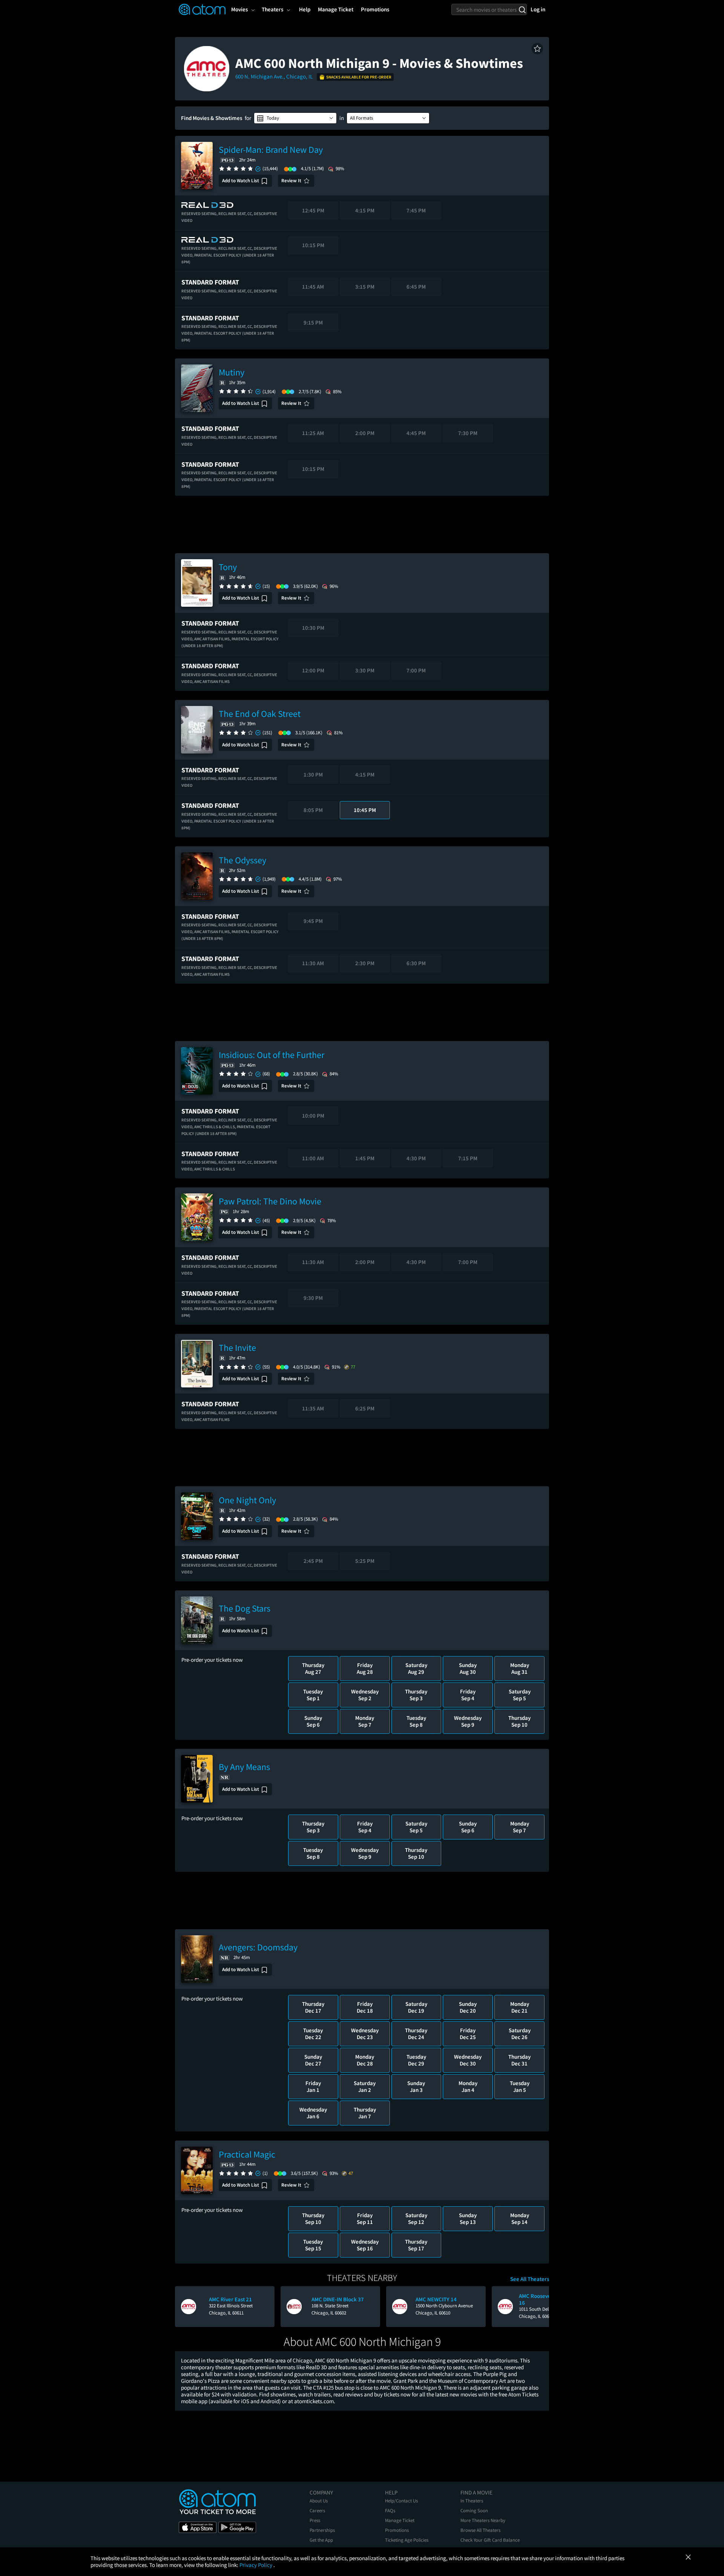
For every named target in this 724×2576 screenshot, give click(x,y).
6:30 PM (416, 963)
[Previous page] (184, 2307)
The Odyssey (242, 860)
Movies (239, 9)
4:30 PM (416, 1158)
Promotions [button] (375, 9)
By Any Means (244, 1767)
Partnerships (322, 2530)
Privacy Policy (256, 2565)
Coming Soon (474, 2511)
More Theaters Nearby (483, 2520)
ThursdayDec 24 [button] (416, 2034)
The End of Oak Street (260, 714)
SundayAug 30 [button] (468, 1668)
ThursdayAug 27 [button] (313, 1668)
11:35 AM (313, 1408)
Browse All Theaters (480, 2530)
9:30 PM (313, 1298)
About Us (319, 2501)
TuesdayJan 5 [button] (520, 2086)
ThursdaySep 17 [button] (416, 2245)
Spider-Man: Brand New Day (271, 150)
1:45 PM (365, 1158)
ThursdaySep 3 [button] (416, 1695)
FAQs (390, 2511)
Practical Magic (247, 2154)
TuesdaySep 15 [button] (313, 2245)
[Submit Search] (522, 9)
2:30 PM (365, 963)
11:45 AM (313, 287)
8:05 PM (313, 810)
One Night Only (247, 1500)
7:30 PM (468, 433)
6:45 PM (416, 287)
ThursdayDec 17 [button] (313, 2007)
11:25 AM (313, 433)
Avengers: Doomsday (258, 1947)
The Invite (237, 1348)
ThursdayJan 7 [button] (365, 2113)
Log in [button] (538, 9)
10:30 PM (313, 628)
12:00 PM (313, 670)
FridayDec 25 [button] (468, 2034)
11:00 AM (313, 1158)
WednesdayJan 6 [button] (313, 2113)
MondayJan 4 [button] (468, 2086)
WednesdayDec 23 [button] (365, 2034)
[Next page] (540, 2307)
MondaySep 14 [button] (520, 2218)
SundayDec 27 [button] (313, 2060)
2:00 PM (365, 433)
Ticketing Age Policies (407, 2540)
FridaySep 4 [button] (468, 1695)
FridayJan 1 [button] (313, 2086)
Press (315, 2520)
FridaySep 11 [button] (365, 2218)
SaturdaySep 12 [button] (416, 2218)
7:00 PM (416, 670)
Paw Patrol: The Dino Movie (270, 1201)
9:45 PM (313, 921)
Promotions (397, 2530)
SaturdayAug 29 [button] (416, 1668)
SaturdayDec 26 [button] (520, 2034)
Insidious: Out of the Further (271, 1055)
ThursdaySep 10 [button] (519, 1721)
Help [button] (305, 9)
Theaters (272, 9)
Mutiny (232, 372)
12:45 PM (313, 210)
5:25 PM (365, 1561)
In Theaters (472, 2501)
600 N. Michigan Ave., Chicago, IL (275, 76)
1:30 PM (313, 774)
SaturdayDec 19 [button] (416, 2007)
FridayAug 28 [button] (365, 1668)
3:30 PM (365, 670)
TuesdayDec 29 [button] (416, 2060)
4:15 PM (365, 210)
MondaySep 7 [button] (365, 1721)
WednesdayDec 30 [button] (468, 2060)
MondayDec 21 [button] (520, 2007)
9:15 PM (313, 322)
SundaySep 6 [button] (313, 1721)
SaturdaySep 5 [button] (520, 1695)
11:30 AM (313, 963)
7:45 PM (416, 210)
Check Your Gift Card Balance (490, 2540)
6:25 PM (365, 1408)
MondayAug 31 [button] (520, 1668)
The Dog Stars (245, 1608)
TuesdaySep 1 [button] (313, 1695)
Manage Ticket (400, 2520)
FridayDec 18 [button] (365, 2007)
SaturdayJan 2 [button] (365, 2086)
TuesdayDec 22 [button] (313, 2034)
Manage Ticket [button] (336, 9)
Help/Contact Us (401, 2501)
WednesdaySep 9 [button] (468, 1721)
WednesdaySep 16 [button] (365, 2245)
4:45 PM (416, 433)
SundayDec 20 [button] (468, 2007)
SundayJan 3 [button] (416, 2086)
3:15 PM (365, 287)
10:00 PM (313, 1116)
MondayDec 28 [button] (365, 2060)
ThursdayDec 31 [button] (519, 2060)
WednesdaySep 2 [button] (365, 1695)
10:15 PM (313, 245)
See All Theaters (530, 2279)
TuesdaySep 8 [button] (416, 1721)
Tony (228, 567)
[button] (537, 49)
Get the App (321, 2540)
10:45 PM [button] (365, 810)
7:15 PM (468, 1158)
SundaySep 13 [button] (468, 2218)
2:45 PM (313, 1561)
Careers (317, 2511)
